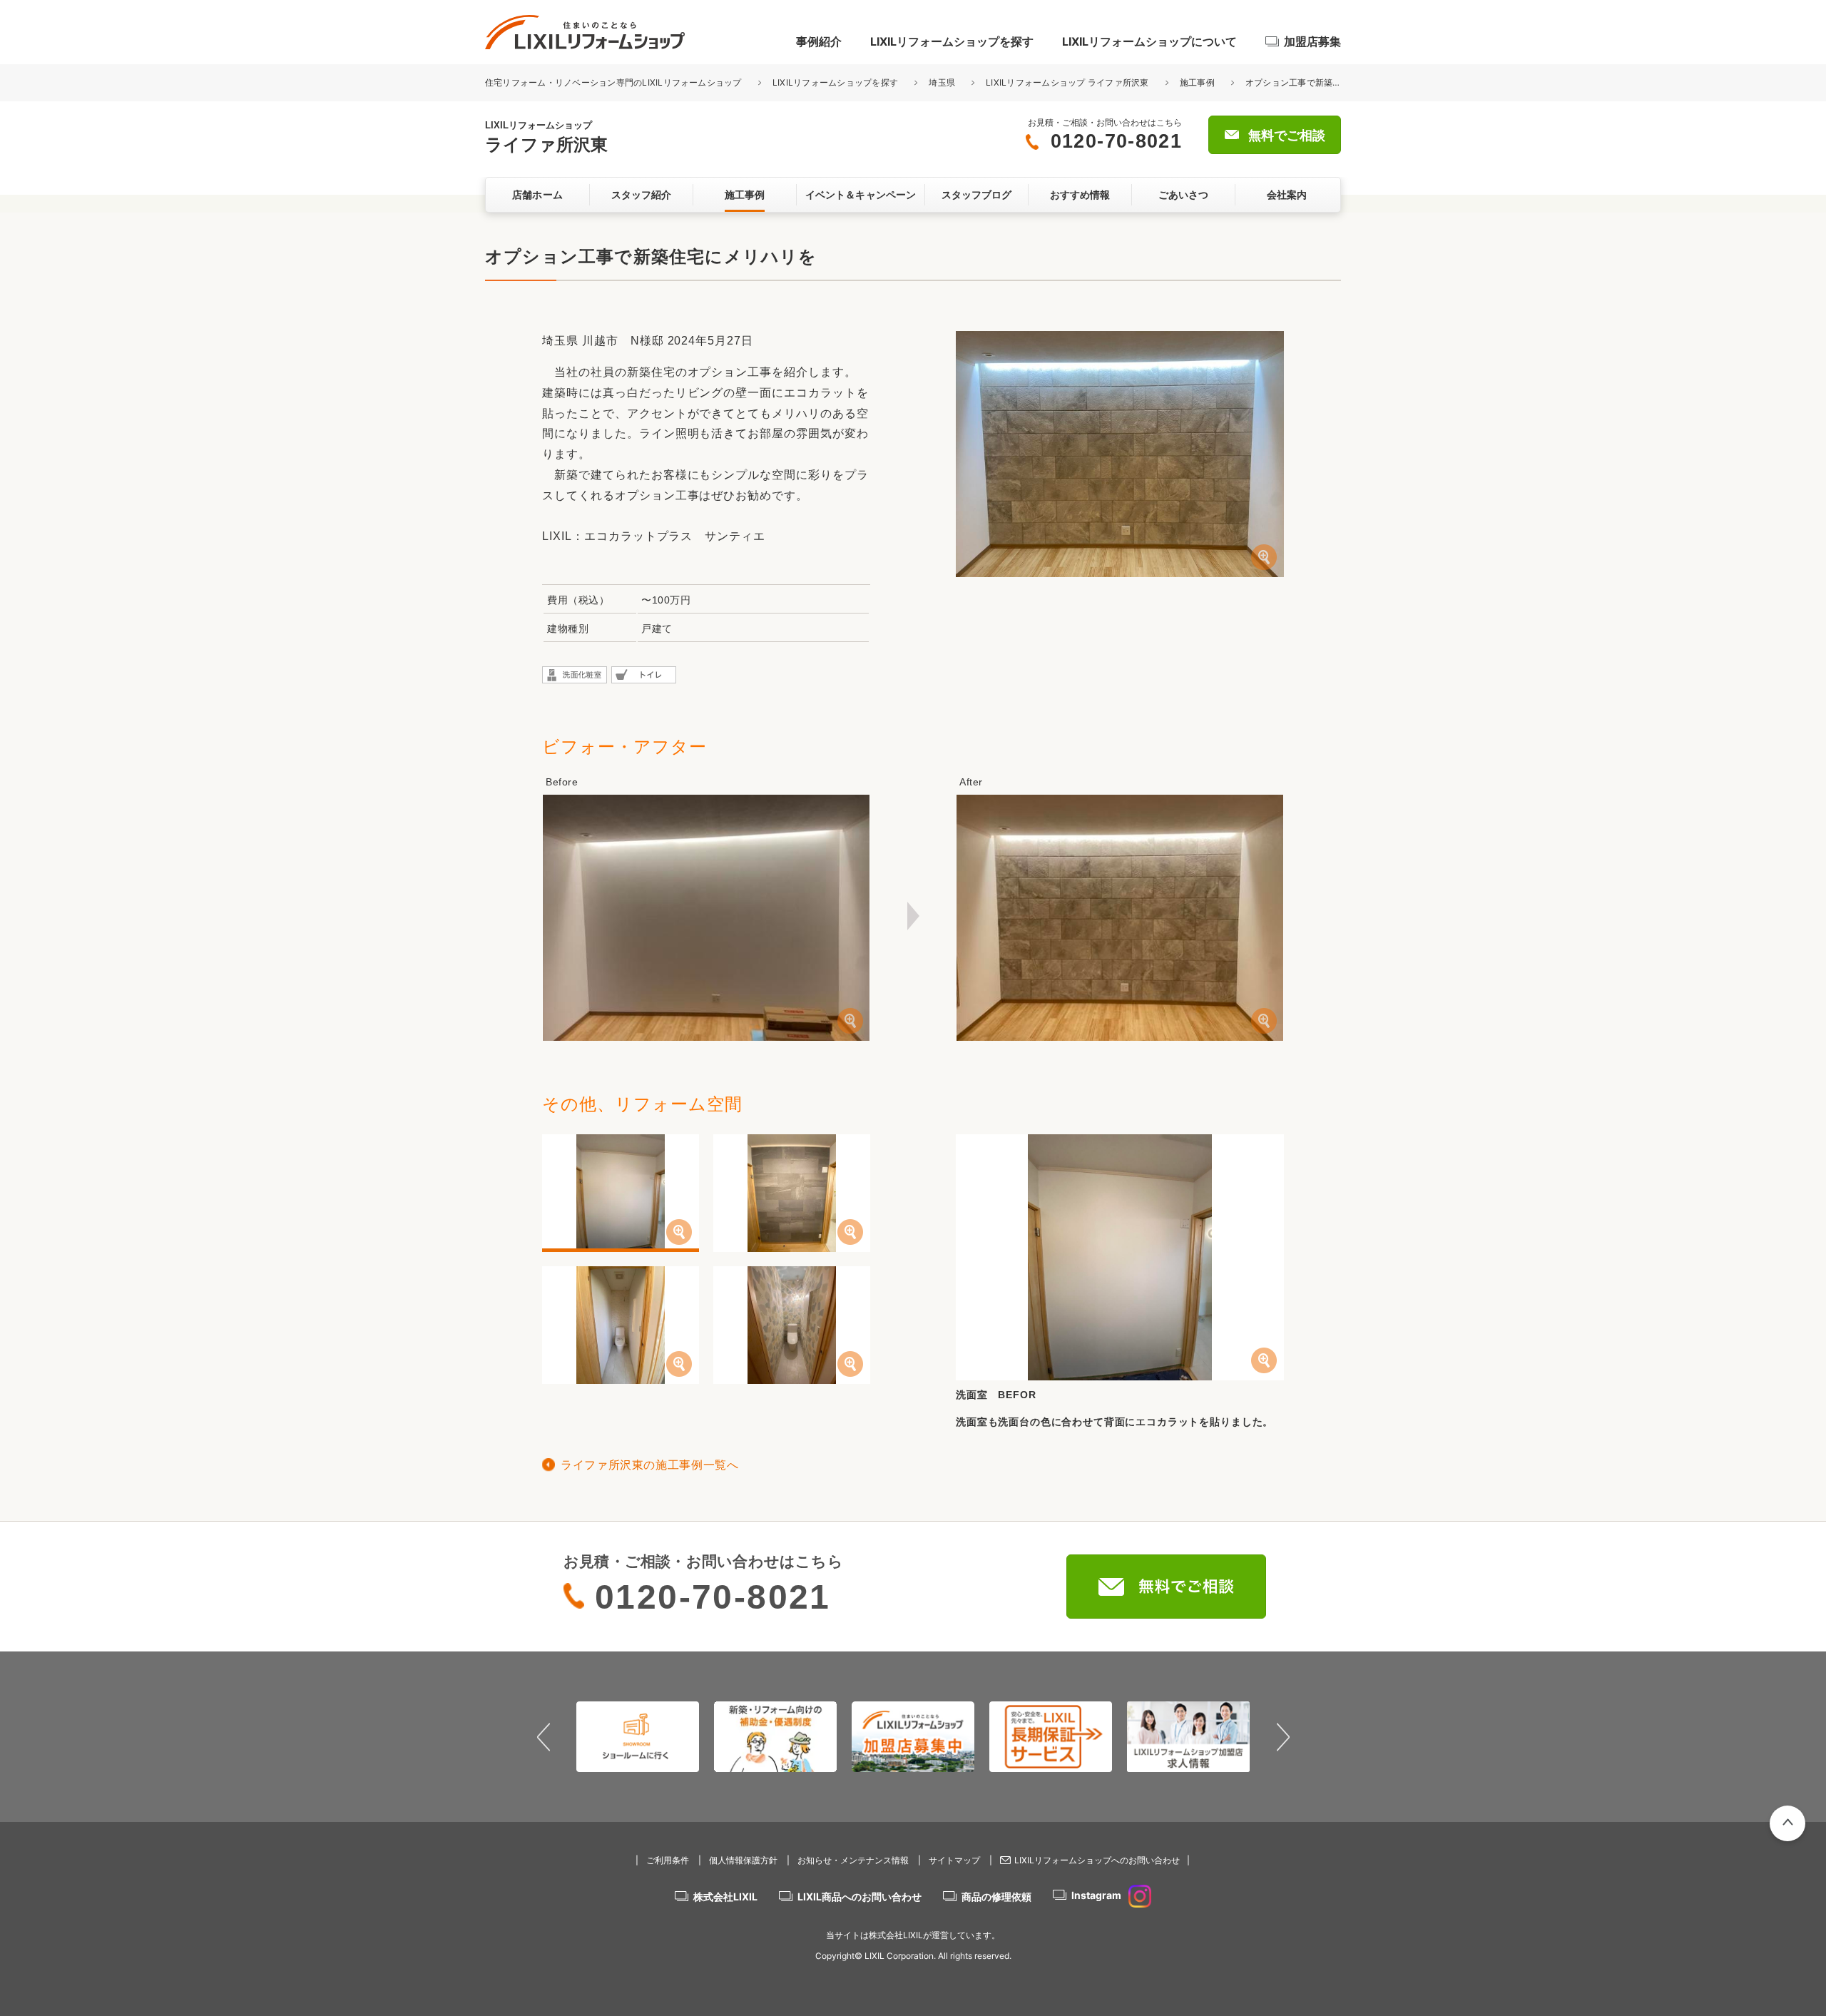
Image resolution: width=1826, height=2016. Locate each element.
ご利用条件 (668, 1860)
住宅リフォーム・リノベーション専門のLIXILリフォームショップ (614, 82)
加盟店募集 (1312, 41)
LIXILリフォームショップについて (1149, 41)
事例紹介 (819, 41)
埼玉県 (942, 82)
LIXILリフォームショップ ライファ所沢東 (1067, 82)
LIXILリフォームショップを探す (952, 41)
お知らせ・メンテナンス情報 (853, 1860)
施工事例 (1197, 82)
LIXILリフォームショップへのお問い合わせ (1097, 1860)
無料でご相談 (1287, 136)
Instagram (1096, 1895)
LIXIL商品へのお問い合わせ (860, 1897)
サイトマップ (954, 1860)
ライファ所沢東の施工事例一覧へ (650, 1465)
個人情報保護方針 (743, 1860)
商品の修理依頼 (996, 1897)
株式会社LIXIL (725, 1897)
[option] (638, 1736)
